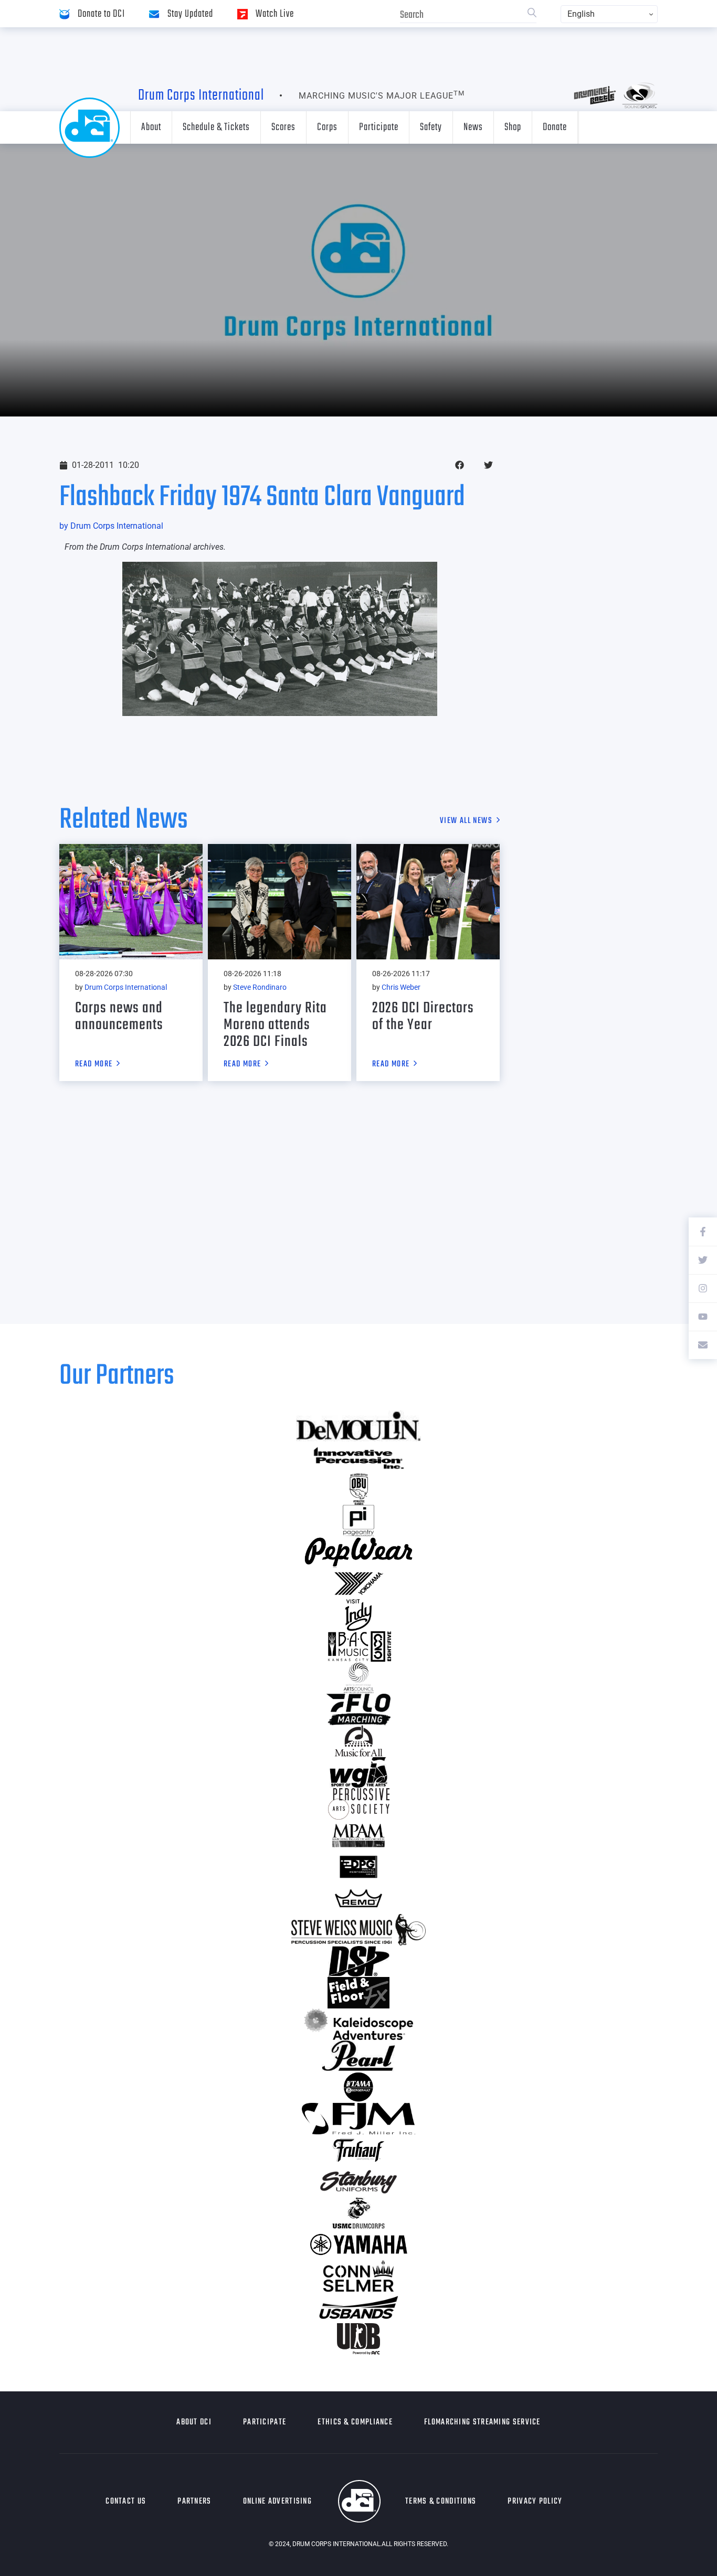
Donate (555, 127)
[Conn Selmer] (358, 2276)
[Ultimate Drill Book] (358, 2339)
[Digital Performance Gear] (358, 1867)
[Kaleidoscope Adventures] (358, 2024)
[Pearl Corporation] (358, 2056)
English (581, 14)
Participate (379, 127)
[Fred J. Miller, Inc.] (358, 2119)
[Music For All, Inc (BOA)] (358, 1741)
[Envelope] (703, 1345)
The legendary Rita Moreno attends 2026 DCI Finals (275, 1025)
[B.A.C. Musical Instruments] (358, 1647)
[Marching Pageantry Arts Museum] (358, 1835)
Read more (94, 1065)
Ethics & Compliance (355, 2422)
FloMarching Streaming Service (482, 2422)
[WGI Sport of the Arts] (358, 1772)
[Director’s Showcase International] (358, 1961)
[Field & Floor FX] (358, 1993)
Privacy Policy (535, 2502)
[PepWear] (358, 1552)
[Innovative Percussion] (358, 1458)
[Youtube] (703, 1317)
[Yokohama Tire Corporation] (358, 1584)
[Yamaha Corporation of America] (358, 2244)
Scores (283, 127)
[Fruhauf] (358, 2150)
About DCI (194, 2422)
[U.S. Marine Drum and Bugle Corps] (358, 2213)
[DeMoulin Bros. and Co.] (358, 1426)
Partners (194, 2502)
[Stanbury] (358, 2182)
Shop (513, 127)
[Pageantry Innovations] (358, 1521)
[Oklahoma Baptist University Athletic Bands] (358, 1489)
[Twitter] (703, 1260)
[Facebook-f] (703, 1232)
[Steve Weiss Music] (358, 1930)
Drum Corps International (201, 95)
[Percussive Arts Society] (358, 1804)
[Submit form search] (532, 14)
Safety (431, 127)
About (151, 127)
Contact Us (126, 2502)
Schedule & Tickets (216, 127)
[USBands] (358, 2307)
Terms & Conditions (441, 2502)
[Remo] (358, 1898)
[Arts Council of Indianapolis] (358, 1678)
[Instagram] (703, 1288)
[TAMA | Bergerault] (358, 2087)
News (473, 127)
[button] (460, 465)
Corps (327, 127)
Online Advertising (277, 2502)
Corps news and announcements (119, 1017)
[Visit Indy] (358, 1615)
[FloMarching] (358, 1709)
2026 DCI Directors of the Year (423, 1017)
